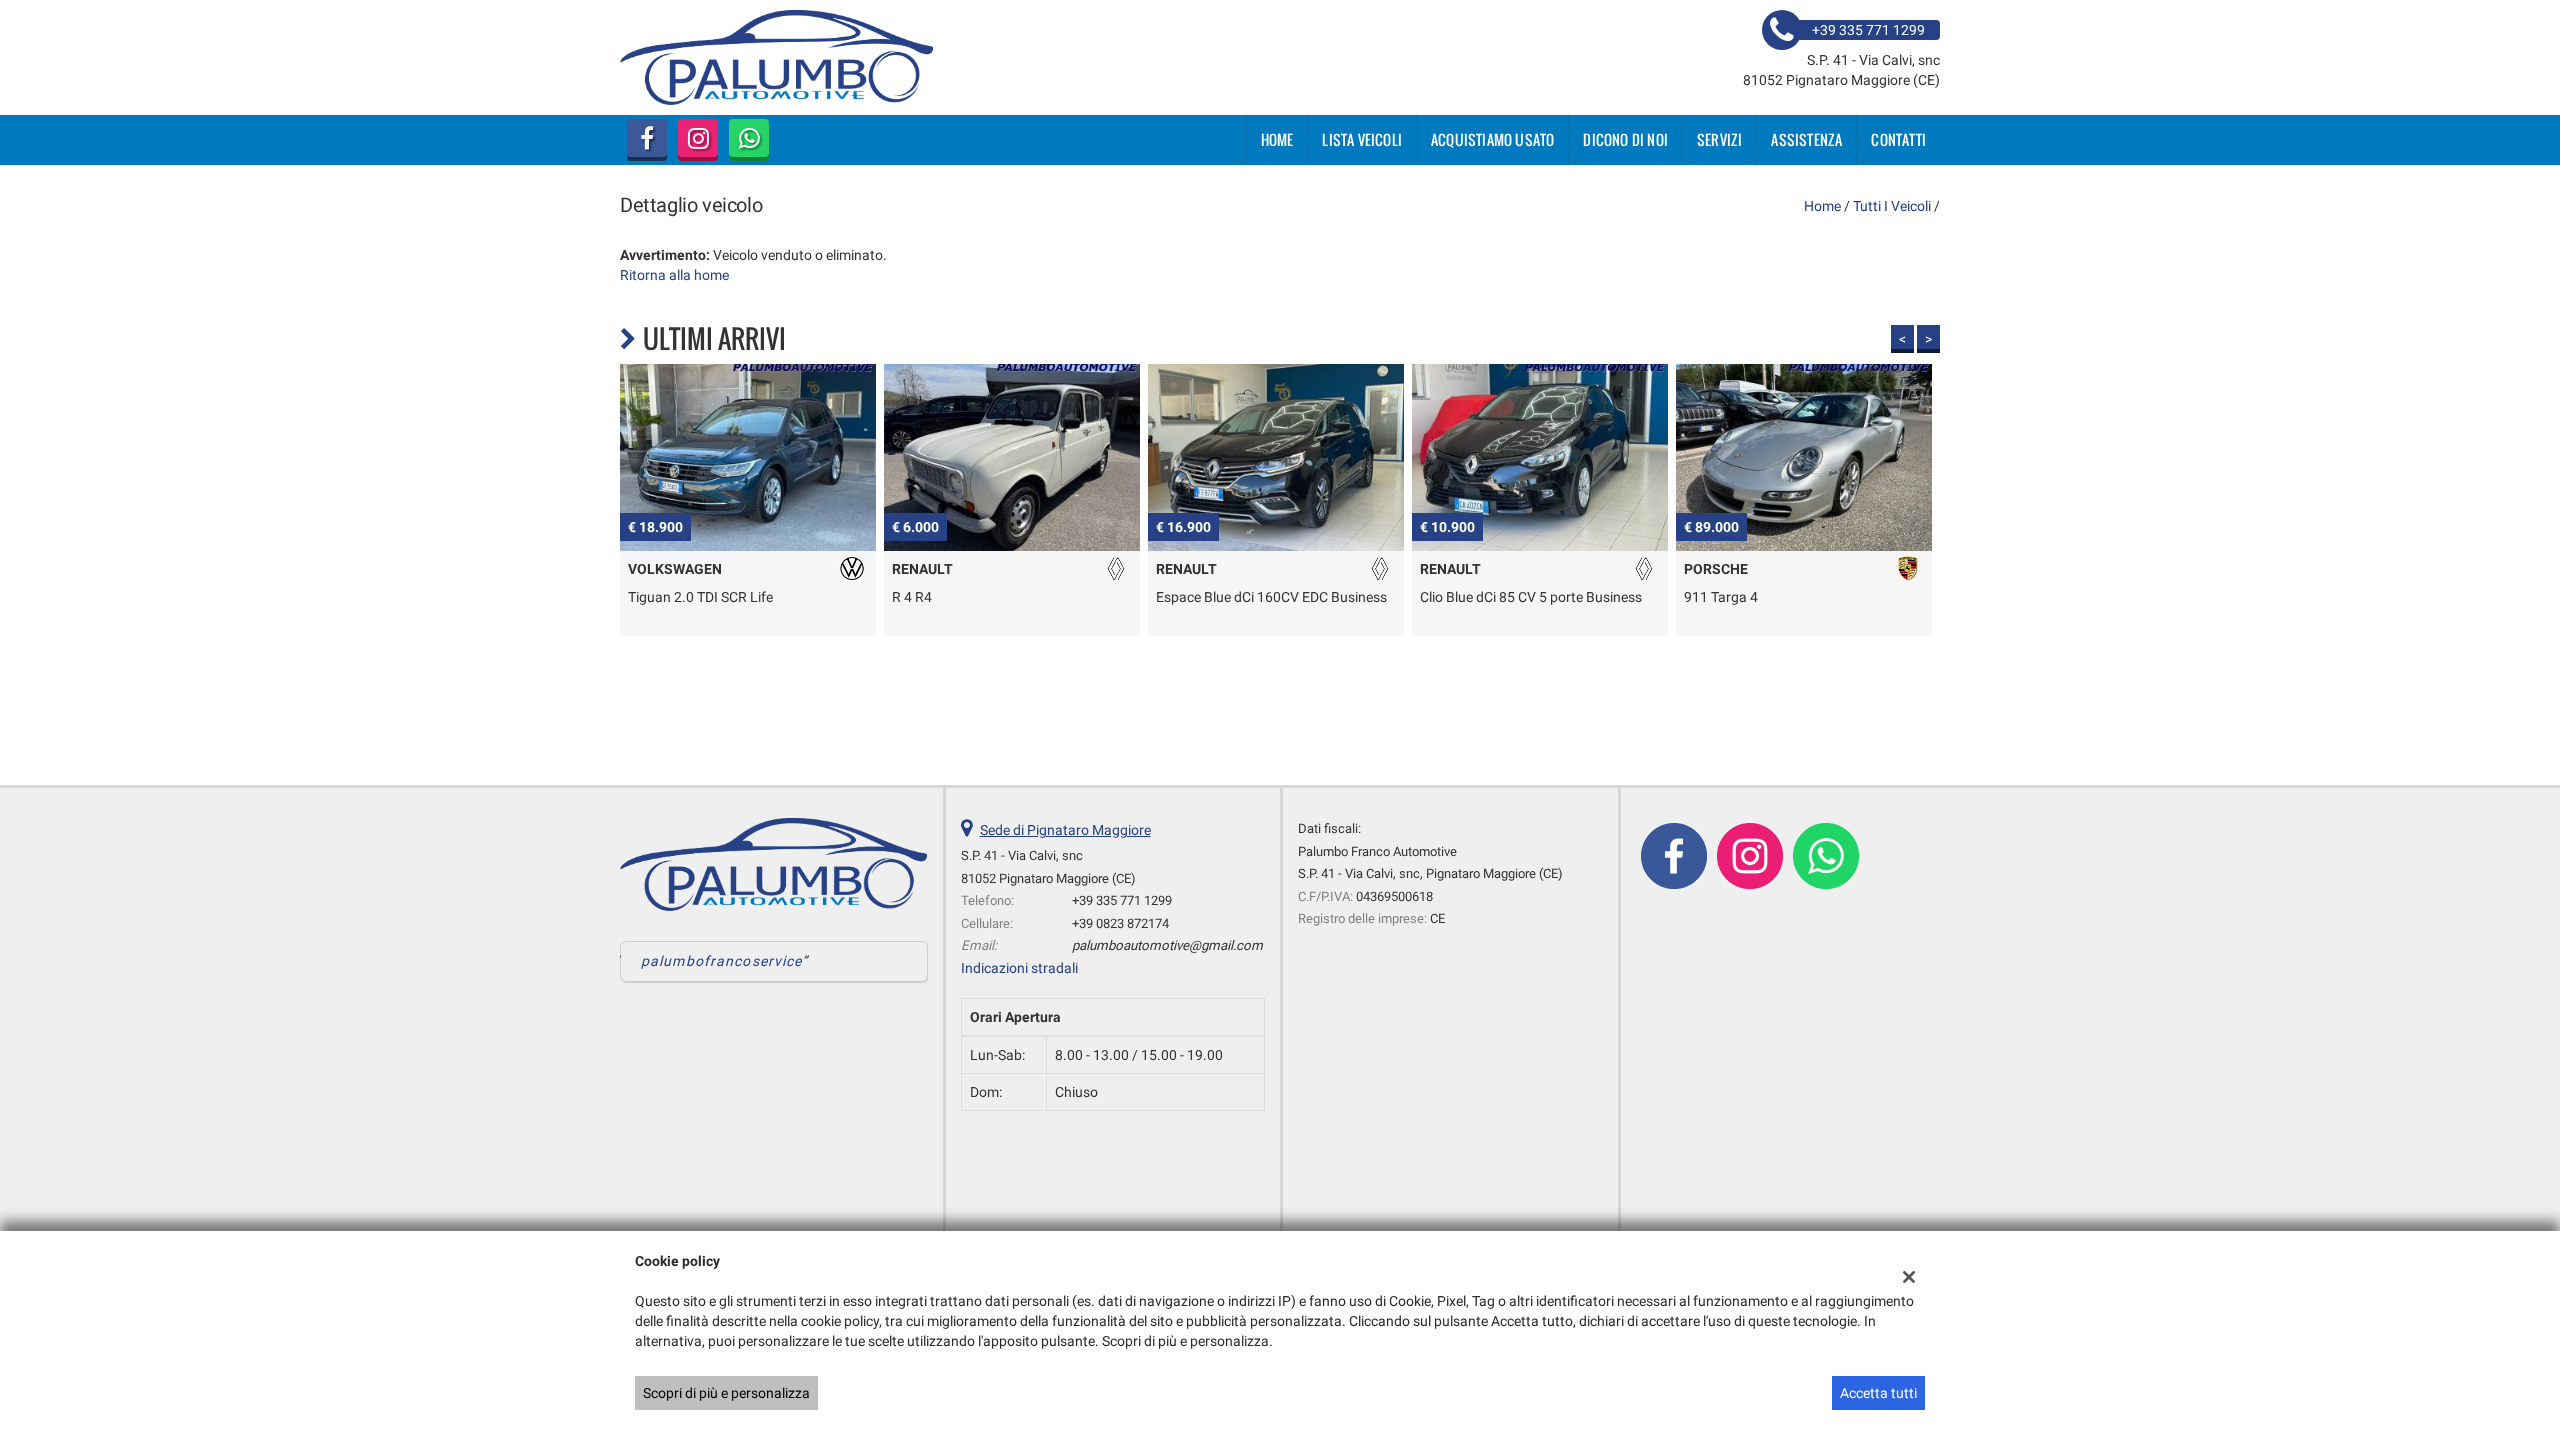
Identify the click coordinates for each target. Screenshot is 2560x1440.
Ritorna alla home (674, 275)
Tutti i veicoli (1892, 206)
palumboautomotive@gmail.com (1167, 945)
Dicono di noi (1625, 139)
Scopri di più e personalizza (726, 1393)
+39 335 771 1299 (1122, 900)
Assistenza (1806, 139)
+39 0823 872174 (1120, 923)
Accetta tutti (1878, 1393)
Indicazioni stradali (1019, 968)
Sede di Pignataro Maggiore (1065, 830)
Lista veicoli (1362, 139)
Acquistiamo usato (1492, 139)
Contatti (1898, 139)
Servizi (1719, 139)
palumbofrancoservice (721, 961)
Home (1277, 139)
